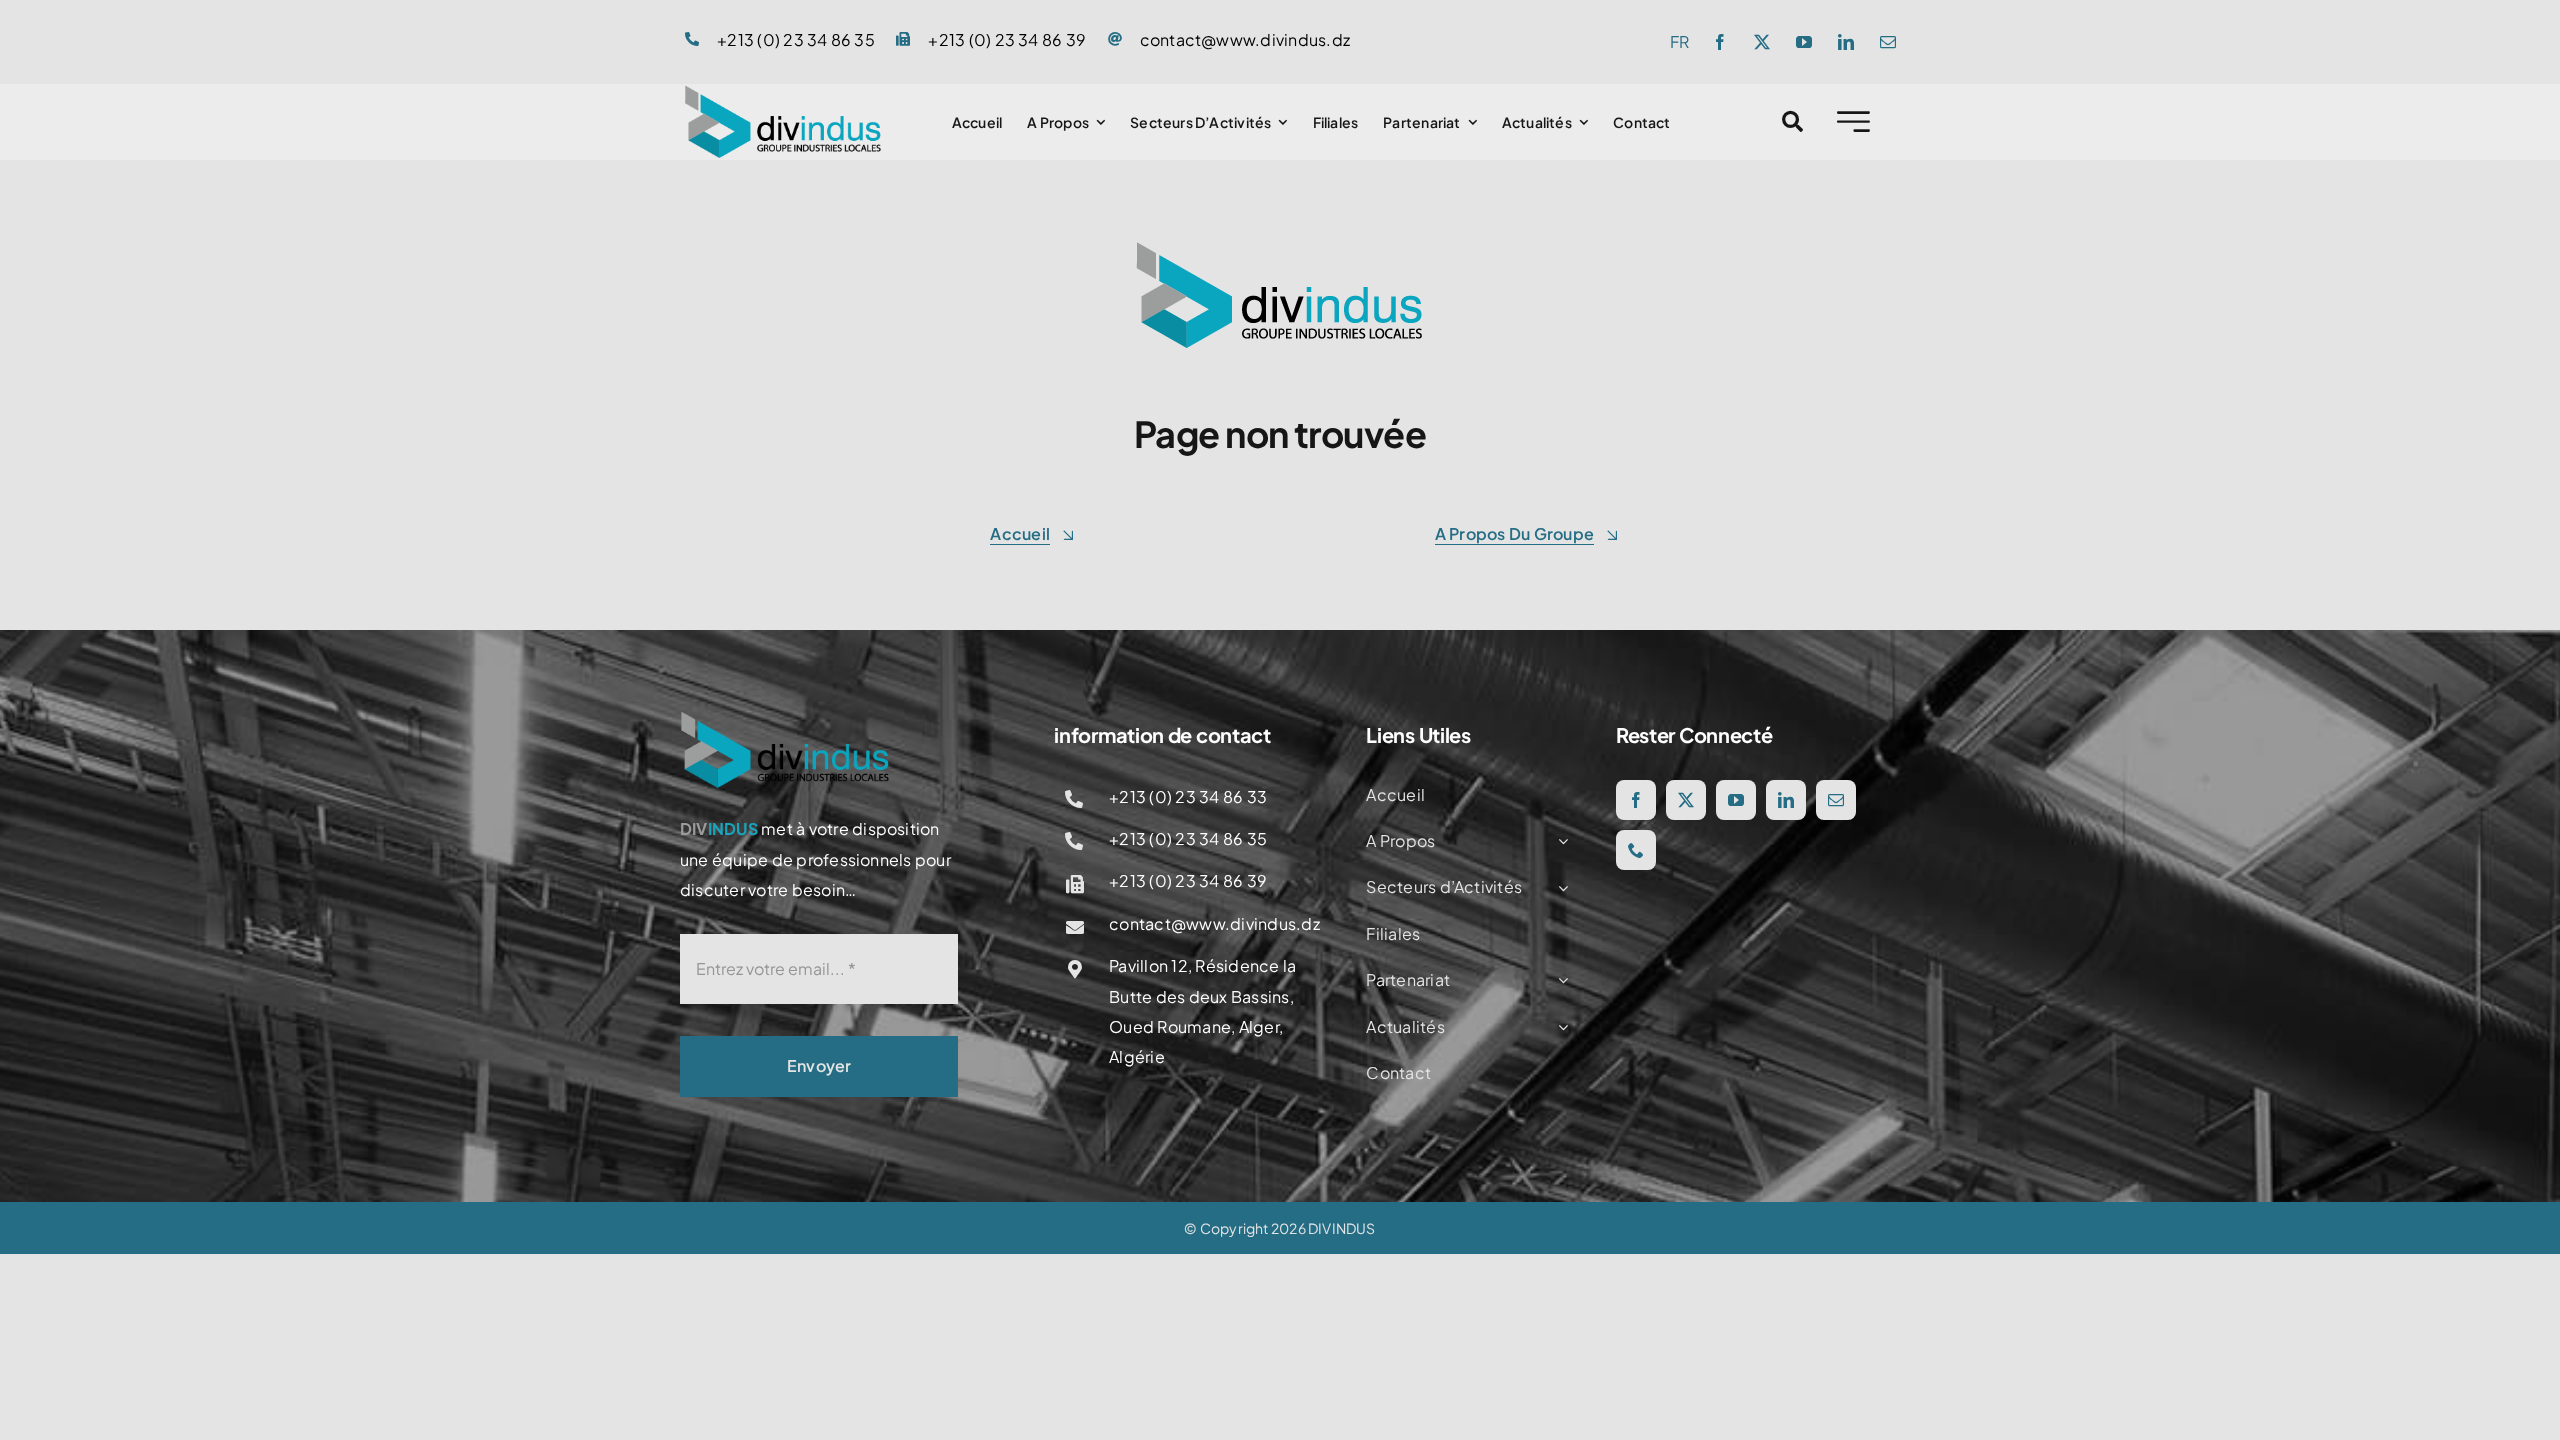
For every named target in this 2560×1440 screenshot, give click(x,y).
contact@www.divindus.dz (1245, 39)
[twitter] (1762, 42)
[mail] (1888, 42)
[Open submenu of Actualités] (1559, 1027)
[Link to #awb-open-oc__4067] (1792, 121)
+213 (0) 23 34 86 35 (796, 39)
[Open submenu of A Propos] (1559, 841)
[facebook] (1720, 42)
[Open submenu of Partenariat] (1559, 980)
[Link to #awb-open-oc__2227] (1853, 121)
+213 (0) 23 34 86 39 (1007, 39)
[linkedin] (1846, 42)
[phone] (1636, 850)
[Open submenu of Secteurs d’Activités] (1559, 887)
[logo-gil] (783, 91)
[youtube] (1804, 42)
